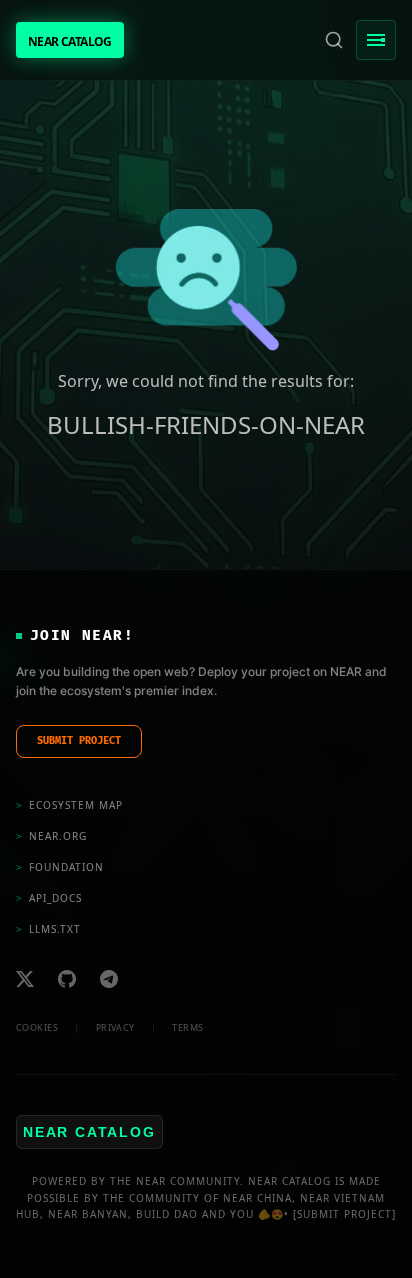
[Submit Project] (344, 1214)
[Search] (334, 40)
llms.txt (48, 929)
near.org (51, 836)
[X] (25, 979)
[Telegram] (109, 979)
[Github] (67, 979)
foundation (60, 867)
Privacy (115, 1027)
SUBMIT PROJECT (79, 741)
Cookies (37, 1027)
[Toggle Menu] (376, 40)
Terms (187, 1027)
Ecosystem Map (69, 805)
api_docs (49, 898)
